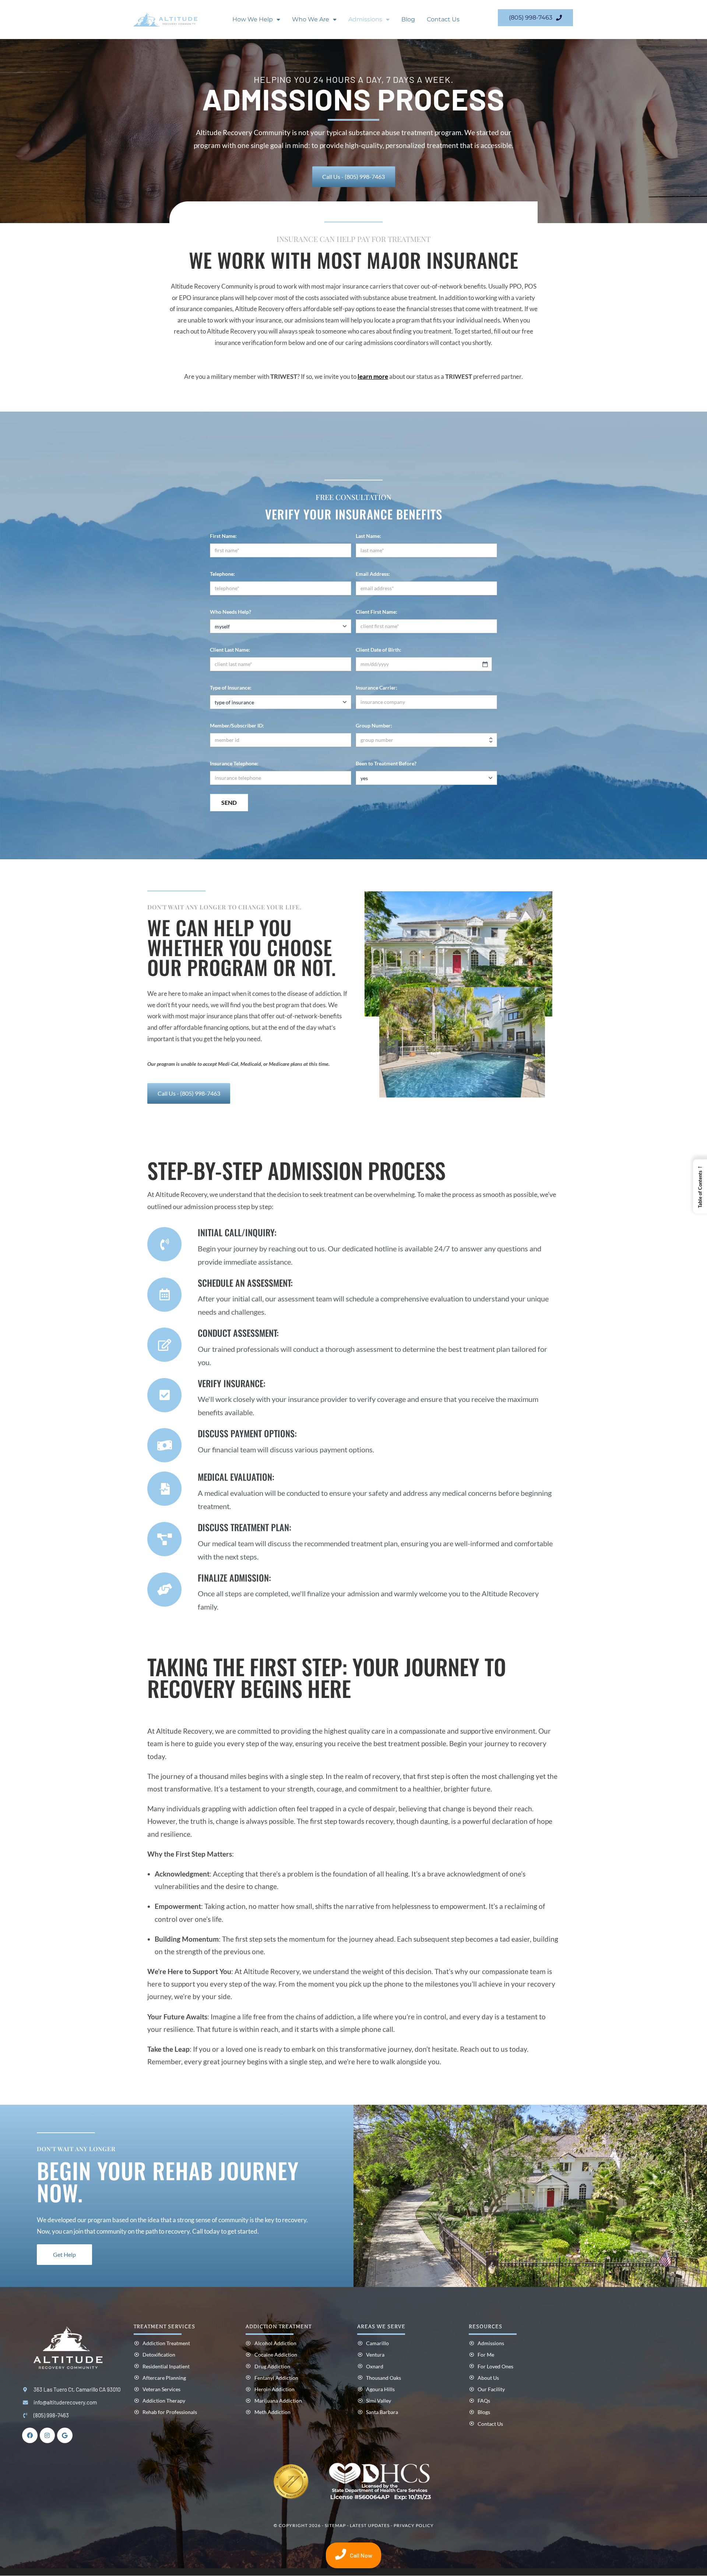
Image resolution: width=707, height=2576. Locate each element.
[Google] (65, 2436)
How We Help (253, 19)
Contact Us (443, 19)
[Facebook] (30, 2436)
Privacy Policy (414, 2526)
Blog (408, 19)
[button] (700, 1186)
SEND (229, 802)
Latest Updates (370, 2526)
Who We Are (311, 19)
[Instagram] (48, 2436)
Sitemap (335, 2526)
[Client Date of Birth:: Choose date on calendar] (485, 664)
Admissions (365, 19)
